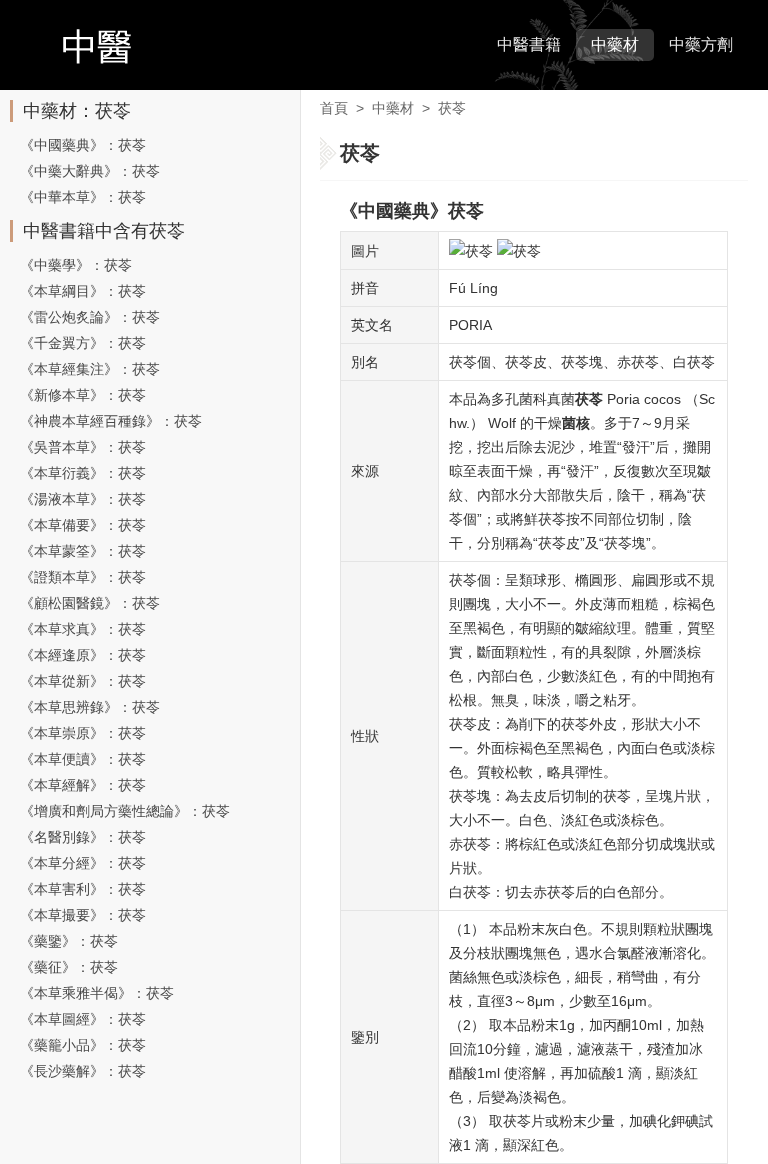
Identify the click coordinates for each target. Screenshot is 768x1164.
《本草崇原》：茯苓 (83, 733)
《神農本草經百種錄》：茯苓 (111, 421)
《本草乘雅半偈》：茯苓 (97, 993)
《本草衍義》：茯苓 (83, 473)
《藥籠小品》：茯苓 (83, 1045)
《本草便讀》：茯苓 (83, 759)
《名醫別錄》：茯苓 (83, 837)
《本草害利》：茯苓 (83, 889)
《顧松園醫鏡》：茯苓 (90, 603)
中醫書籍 (529, 44)
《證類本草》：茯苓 (83, 577)
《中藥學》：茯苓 (76, 265)
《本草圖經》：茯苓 (83, 1019)
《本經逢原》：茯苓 (83, 655)
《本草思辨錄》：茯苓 (90, 707)
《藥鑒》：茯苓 (69, 941)
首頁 (334, 108)
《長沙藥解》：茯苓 (83, 1071)
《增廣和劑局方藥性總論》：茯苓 (125, 811)
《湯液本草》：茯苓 (83, 499)
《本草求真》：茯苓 (83, 629)
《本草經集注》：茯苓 (90, 369)
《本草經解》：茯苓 (83, 785)
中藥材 (615, 44)
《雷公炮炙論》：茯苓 (90, 317)
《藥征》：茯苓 (69, 967)
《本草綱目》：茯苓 (83, 291)
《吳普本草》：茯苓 (83, 447)
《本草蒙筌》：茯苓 (83, 551)
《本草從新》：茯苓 (83, 681)
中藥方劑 (701, 44)
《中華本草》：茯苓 (83, 197)
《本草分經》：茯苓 (83, 863)
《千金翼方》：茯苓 (83, 343)
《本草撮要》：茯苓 (83, 915)
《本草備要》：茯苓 (83, 525)
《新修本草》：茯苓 (83, 395)
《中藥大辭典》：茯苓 (90, 171)
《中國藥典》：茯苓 (83, 145)
